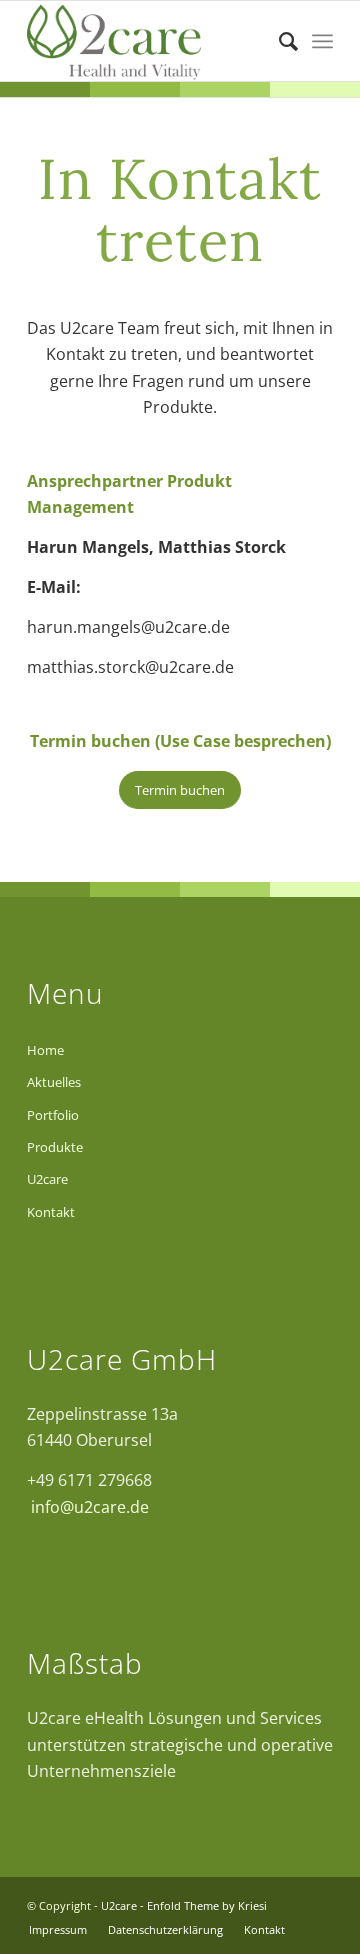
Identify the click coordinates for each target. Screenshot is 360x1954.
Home (45, 1050)
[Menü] (322, 41)
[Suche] (278, 41)
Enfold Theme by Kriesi (207, 1905)
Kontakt (51, 1212)
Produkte (55, 1147)
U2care (47, 1179)
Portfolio (53, 1115)
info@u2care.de (88, 1507)
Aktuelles (54, 1082)
